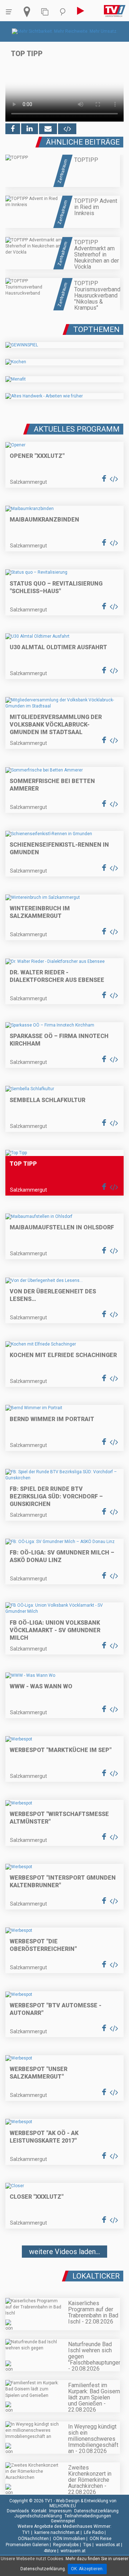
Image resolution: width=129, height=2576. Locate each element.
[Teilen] (48, 129)
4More (50, 2551)
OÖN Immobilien (69, 2539)
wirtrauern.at (73, 2551)
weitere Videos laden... (64, 2252)
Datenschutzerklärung (96, 2511)
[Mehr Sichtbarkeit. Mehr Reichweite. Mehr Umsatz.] (65, 31)
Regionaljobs (66, 2545)
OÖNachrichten (33, 2539)
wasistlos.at (108, 2545)
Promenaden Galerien (27, 2545)
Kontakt (39, 2511)
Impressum (60, 2511)
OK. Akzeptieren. (87, 2569)
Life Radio (94, 2532)
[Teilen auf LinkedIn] (30, 129)
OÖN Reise (101, 2539)
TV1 (26, 2532)
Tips (87, 2545)
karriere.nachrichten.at (57, 2532)
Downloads (18, 2511)
